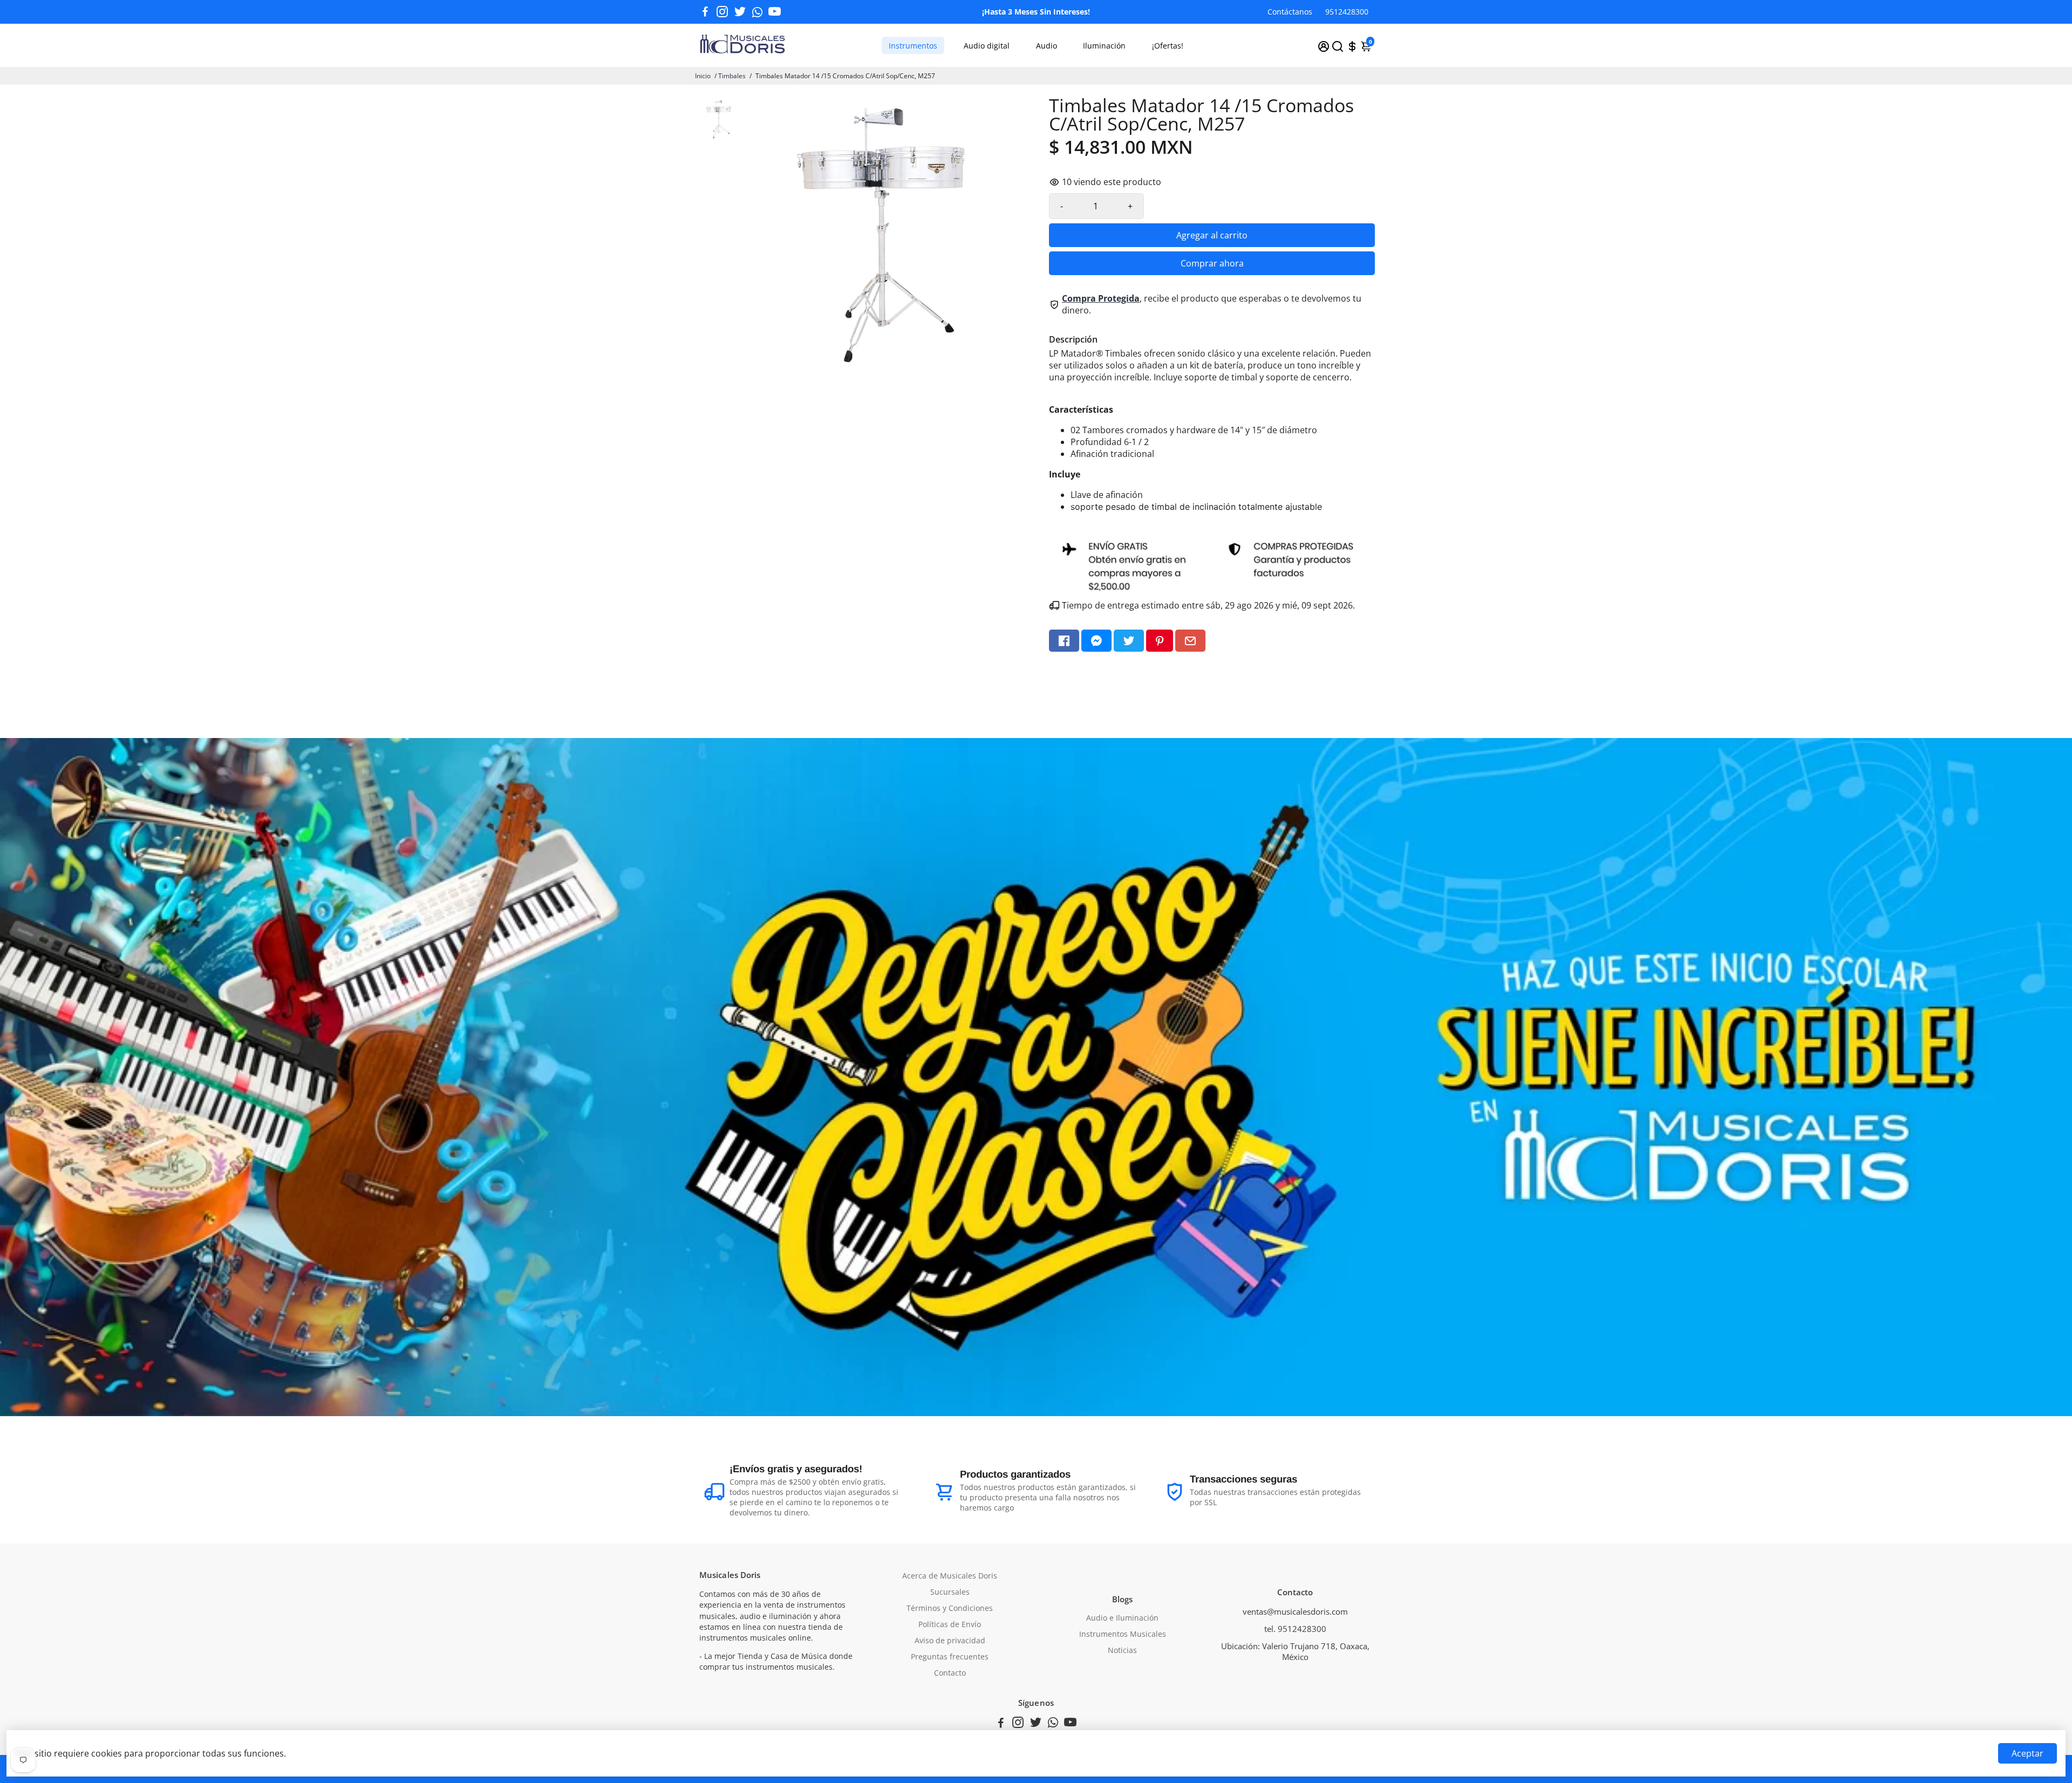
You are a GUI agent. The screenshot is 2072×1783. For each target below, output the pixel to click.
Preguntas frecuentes (950, 1657)
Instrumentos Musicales (1123, 1634)
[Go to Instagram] (722, 12)
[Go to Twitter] (740, 12)
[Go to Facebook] (705, 12)
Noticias (1122, 1650)
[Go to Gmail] (1190, 641)
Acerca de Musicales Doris (950, 1576)
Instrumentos (913, 46)
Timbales (732, 76)
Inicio (703, 76)
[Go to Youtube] (775, 12)
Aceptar (2027, 1753)
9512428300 (1347, 12)
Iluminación (1104, 46)
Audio (1047, 46)
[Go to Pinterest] (1160, 641)
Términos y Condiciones (950, 1608)
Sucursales (950, 1592)
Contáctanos (1290, 12)
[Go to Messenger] (1096, 641)
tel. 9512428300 (1295, 1629)
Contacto (950, 1673)
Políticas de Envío (950, 1624)
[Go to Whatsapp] (757, 12)
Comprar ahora (1212, 263)
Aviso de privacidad (950, 1641)
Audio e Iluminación (1122, 1618)
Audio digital (987, 46)
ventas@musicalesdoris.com (1295, 1611)
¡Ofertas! (1168, 46)
